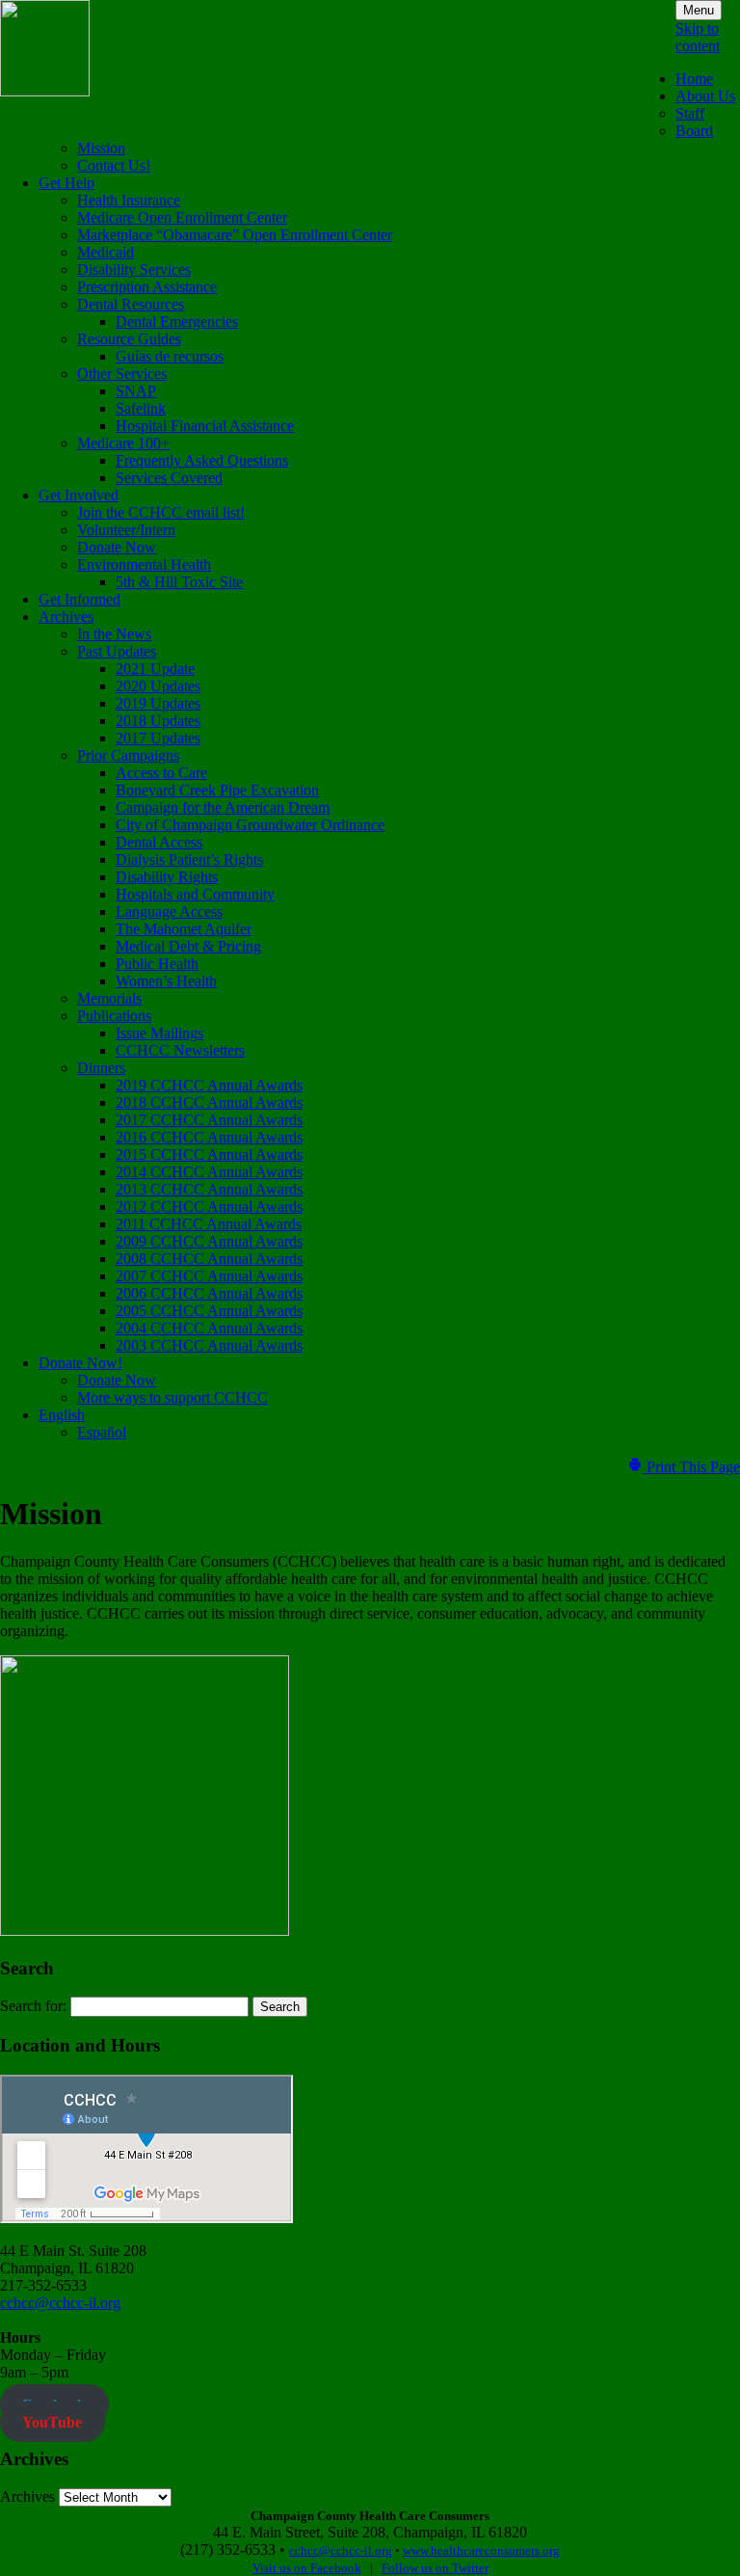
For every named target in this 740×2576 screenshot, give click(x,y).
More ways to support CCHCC (172, 1397)
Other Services (122, 374)
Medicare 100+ (123, 443)
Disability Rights (167, 877)
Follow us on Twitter (435, 2568)
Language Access (169, 912)
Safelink (141, 408)
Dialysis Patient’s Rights (189, 859)
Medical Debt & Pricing (188, 946)
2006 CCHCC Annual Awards (209, 1293)
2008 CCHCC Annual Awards (209, 1259)
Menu (699, 10)
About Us (705, 96)
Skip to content (698, 37)
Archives (66, 617)
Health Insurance (129, 200)
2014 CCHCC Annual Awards (209, 1172)
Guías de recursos (170, 356)
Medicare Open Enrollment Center (182, 217)
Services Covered (169, 478)
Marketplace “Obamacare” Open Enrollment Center (235, 235)
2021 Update (155, 669)
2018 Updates (158, 721)
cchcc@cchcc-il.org (60, 2303)
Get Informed (79, 599)
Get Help (66, 183)
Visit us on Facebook (307, 2568)
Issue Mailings (159, 1033)
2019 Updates (158, 703)
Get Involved (79, 495)
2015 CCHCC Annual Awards (209, 1154)
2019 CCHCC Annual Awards (209, 1085)
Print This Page (691, 1467)
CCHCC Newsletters (180, 1050)
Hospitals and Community (195, 894)
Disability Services (134, 269)
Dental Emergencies (177, 322)
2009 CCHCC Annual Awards (209, 1241)
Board (694, 131)
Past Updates (117, 651)
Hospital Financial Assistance (205, 426)
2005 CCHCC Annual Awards (209, 1311)
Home (694, 79)
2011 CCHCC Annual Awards (209, 1224)
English (62, 1415)
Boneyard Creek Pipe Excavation (217, 790)
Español (102, 1432)
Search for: (33, 2006)
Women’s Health (166, 981)
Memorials (109, 998)
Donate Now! (80, 1363)
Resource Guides (129, 339)
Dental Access (159, 842)
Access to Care (161, 773)
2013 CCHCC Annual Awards (209, 1189)
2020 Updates (158, 686)
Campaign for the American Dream (223, 807)
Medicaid (106, 252)
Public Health (157, 964)
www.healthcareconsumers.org (481, 2550)
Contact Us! (114, 165)
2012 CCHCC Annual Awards (209, 1207)
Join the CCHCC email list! (161, 512)
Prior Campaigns (128, 755)
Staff (690, 113)
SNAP (136, 391)
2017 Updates (158, 738)
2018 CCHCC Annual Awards (209, 1102)
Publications (114, 1016)
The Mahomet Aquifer (184, 929)
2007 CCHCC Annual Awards (209, 1276)
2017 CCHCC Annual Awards (209, 1120)
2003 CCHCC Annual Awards (209, 1345)
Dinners (101, 1068)
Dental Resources (131, 304)
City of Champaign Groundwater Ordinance (250, 825)
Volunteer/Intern (126, 530)
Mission (101, 148)
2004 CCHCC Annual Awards (209, 1328)
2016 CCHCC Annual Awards (209, 1137)
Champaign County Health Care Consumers (383, 55)
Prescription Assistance (147, 287)
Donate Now (117, 547)
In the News (114, 634)
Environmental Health (144, 564)
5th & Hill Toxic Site (179, 582)
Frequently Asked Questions (202, 460)
